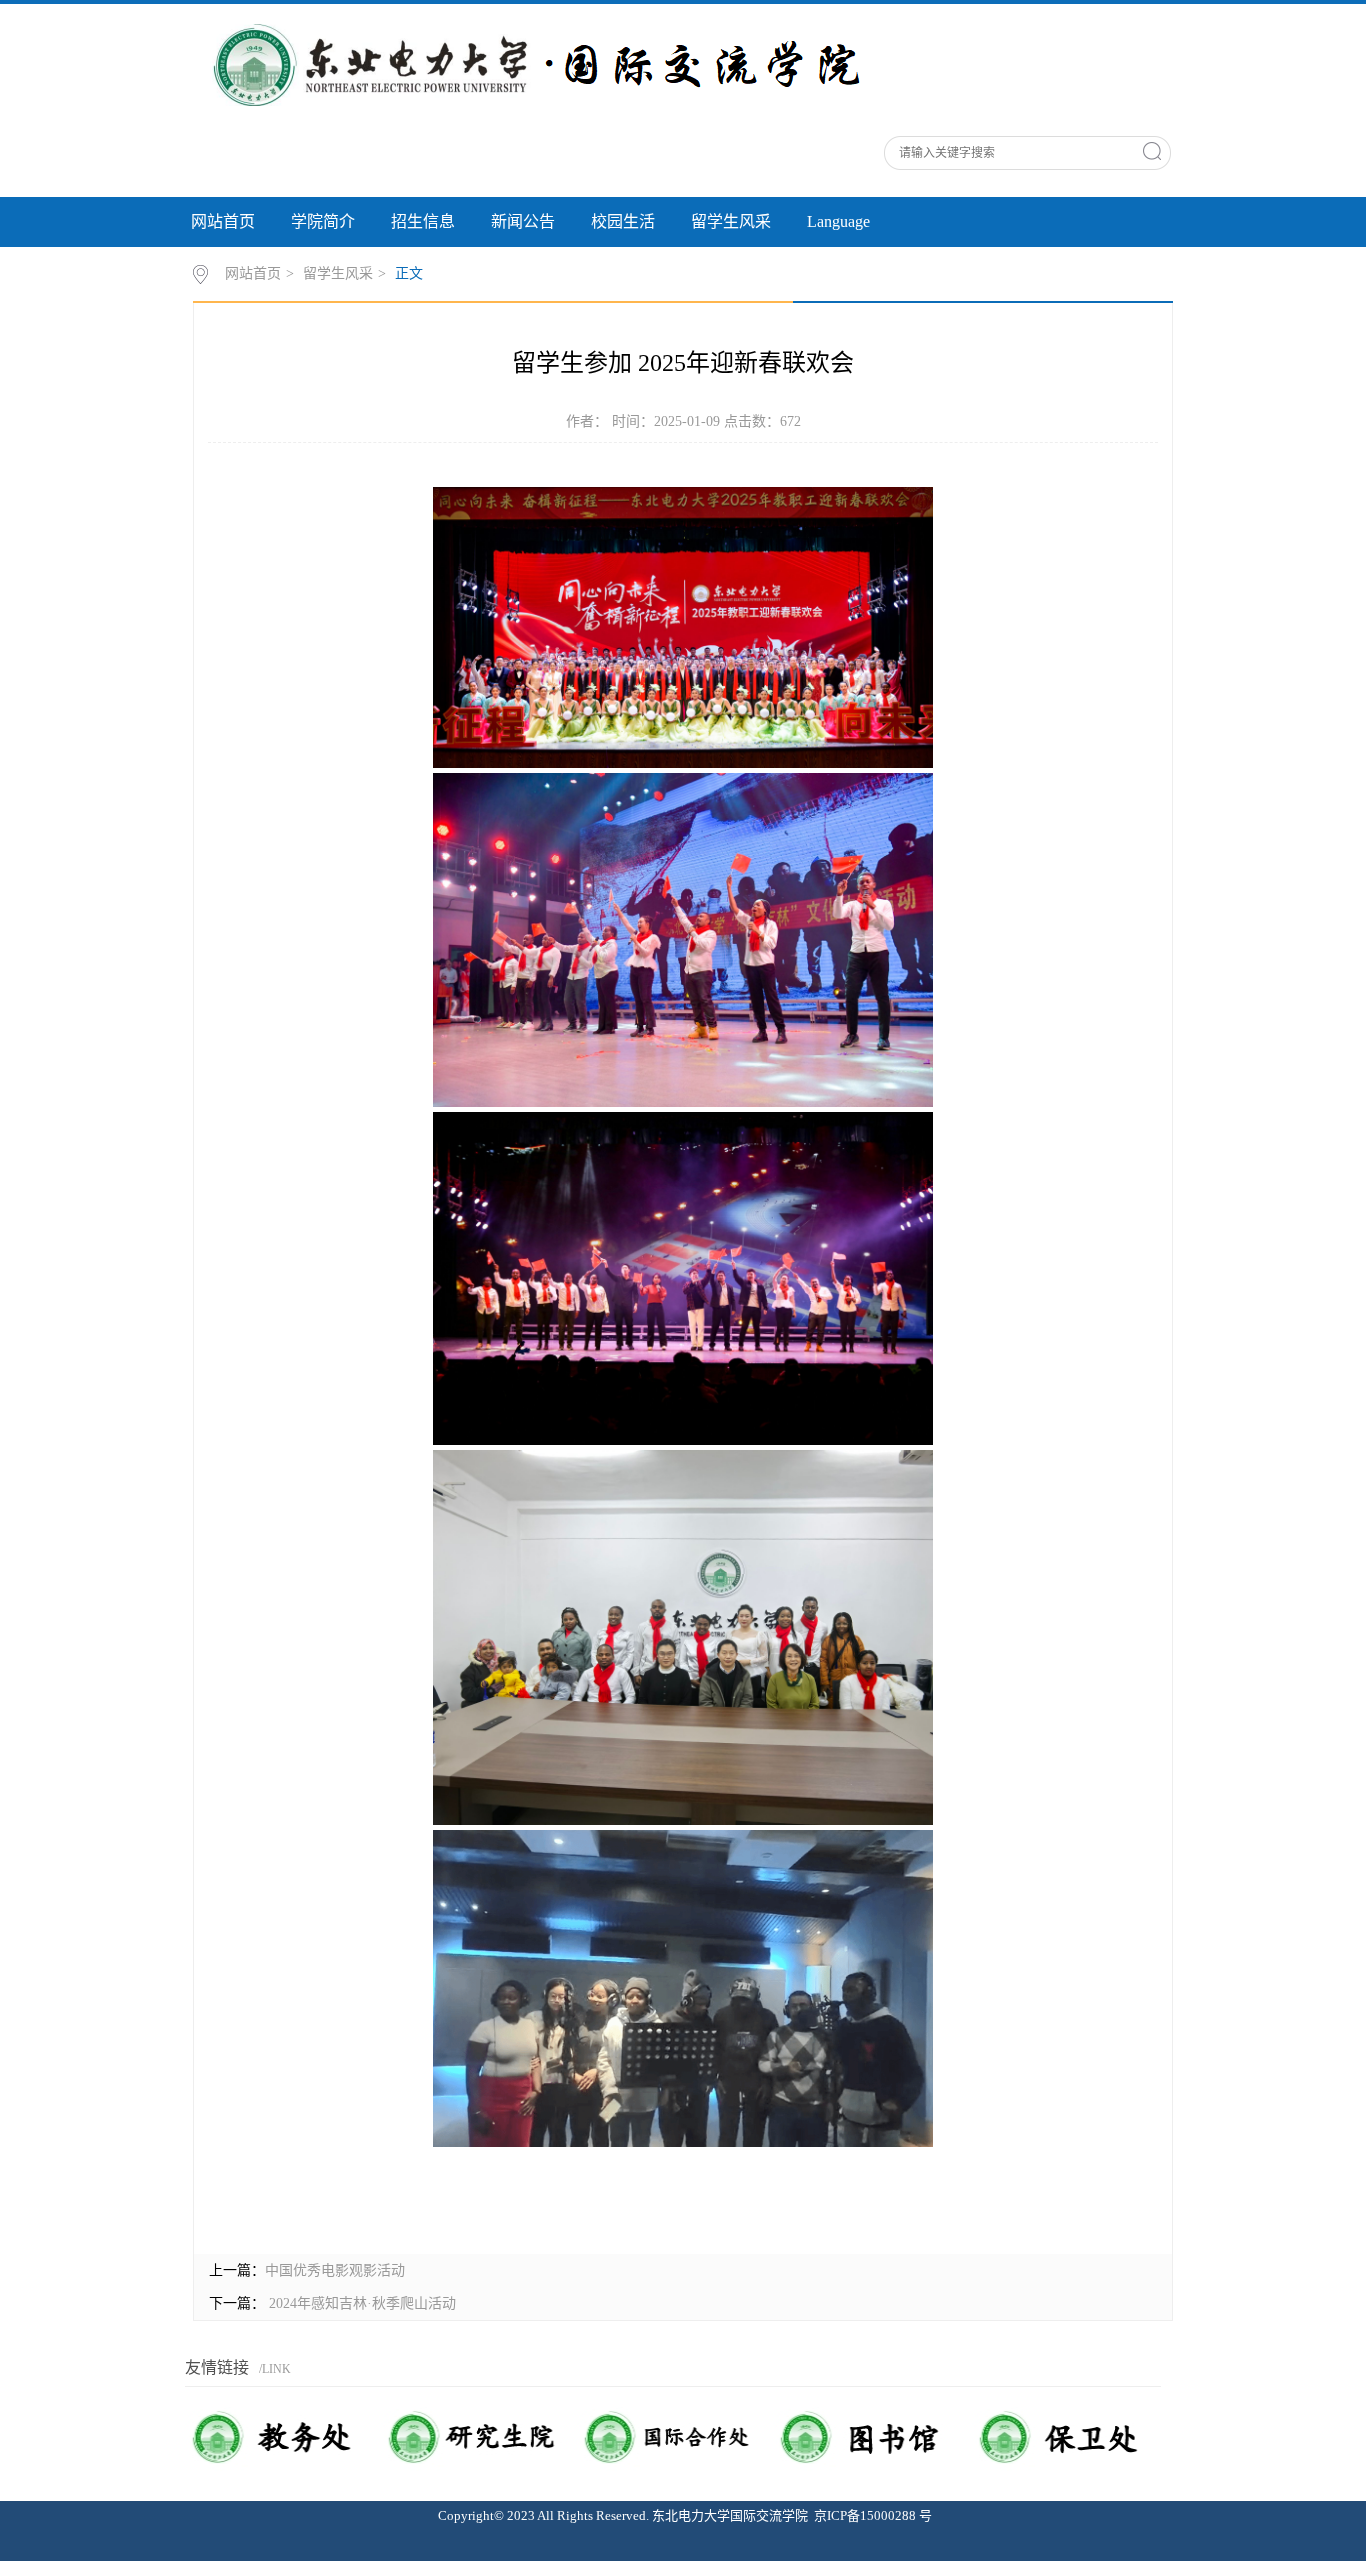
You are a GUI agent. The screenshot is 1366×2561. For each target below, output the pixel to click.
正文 (409, 273)
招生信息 (423, 221)
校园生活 (623, 221)
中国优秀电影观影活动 (335, 2270)
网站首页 (223, 221)
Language (838, 221)
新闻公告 (523, 221)
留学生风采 (731, 221)
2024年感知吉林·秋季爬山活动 (360, 2303)
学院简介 (323, 221)
